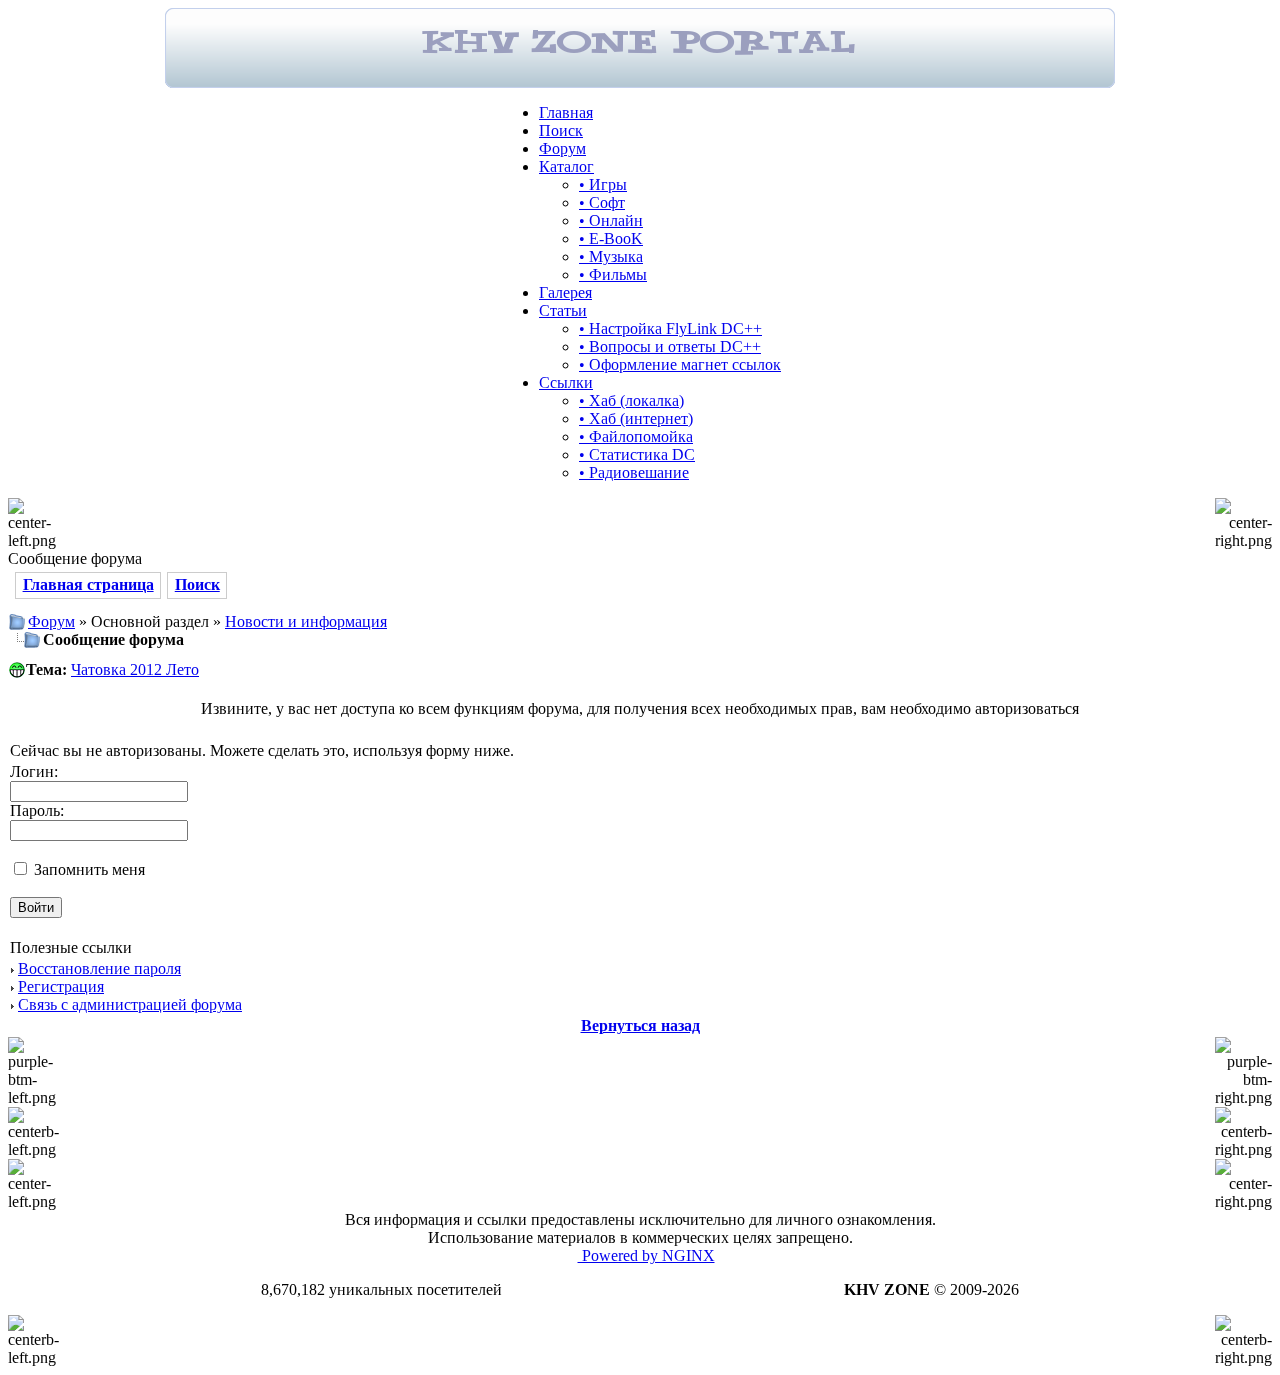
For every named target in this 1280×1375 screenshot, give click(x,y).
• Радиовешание (634, 472)
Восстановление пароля (99, 968)
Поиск (561, 130)
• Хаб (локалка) (631, 400)
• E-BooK (611, 238)
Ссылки (566, 382)
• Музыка (611, 256)
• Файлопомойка (636, 436)
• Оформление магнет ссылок (680, 364)
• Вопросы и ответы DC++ (670, 346)
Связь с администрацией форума (130, 1004)
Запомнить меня (87, 869)
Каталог (566, 166)
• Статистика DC (637, 454)
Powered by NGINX (646, 1255)
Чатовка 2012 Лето (135, 669)
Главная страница (88, 584)
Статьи (563, 310)
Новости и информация (306, 621)
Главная (566, 112)
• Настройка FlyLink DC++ (670, 328)
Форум (562, 148)
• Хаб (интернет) (636, 418)
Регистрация (61, 986)
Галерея (565, 292)
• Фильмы (613, 274)
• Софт (602, 202)
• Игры (603, 184)
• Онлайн (611, 220)
